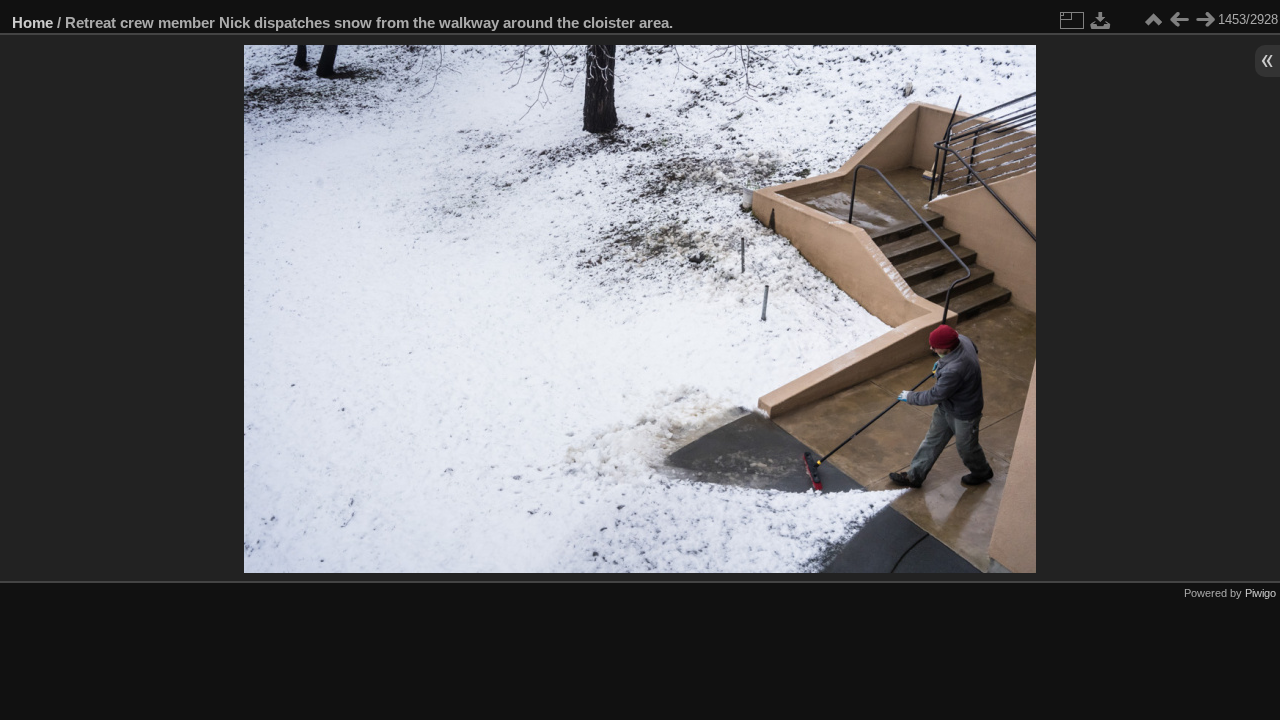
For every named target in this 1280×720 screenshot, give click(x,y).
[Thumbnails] (1153, 20)
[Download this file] (1101, 20)
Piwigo (1260, 593)
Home (32, 22)
